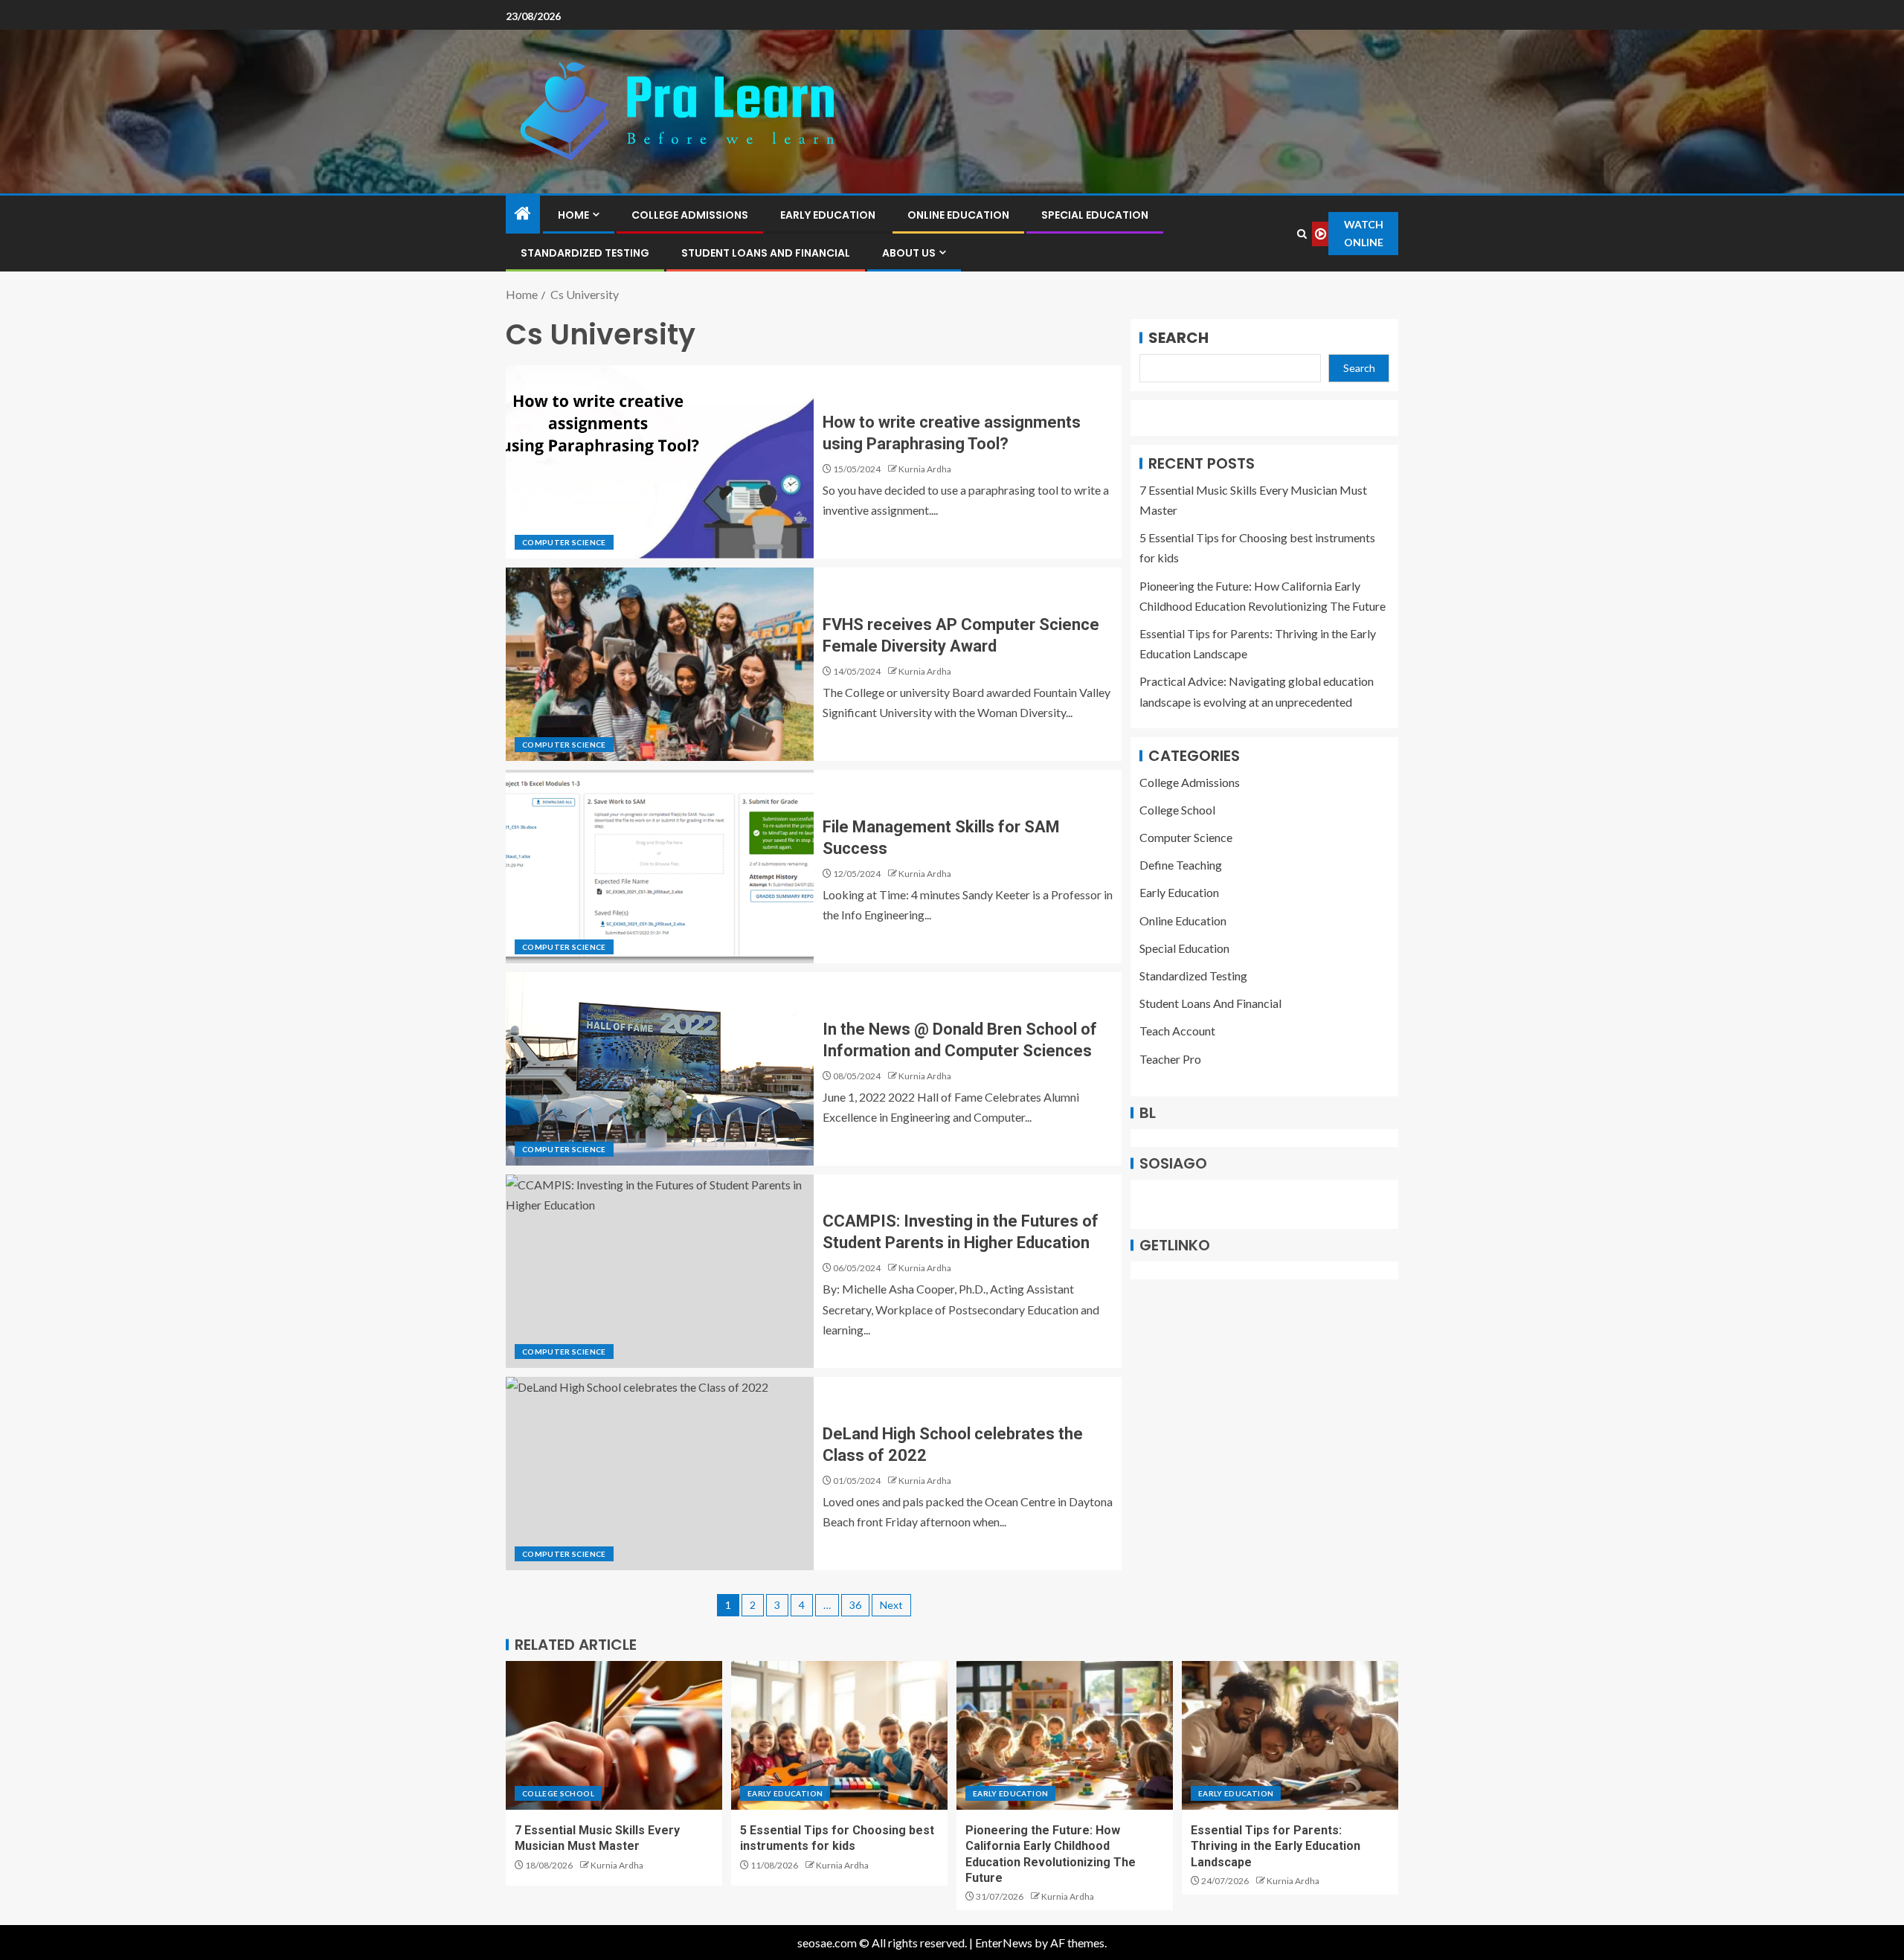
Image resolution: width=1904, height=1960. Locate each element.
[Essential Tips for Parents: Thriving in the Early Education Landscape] (1290, 1735)
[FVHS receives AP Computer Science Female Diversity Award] (660, 664)
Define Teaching (1181, 865)
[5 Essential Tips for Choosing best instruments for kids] (839, 1735)
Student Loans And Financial (766, 253)
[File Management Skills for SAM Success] (660, 867)
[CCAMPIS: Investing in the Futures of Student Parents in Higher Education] (660, 1271)
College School (1177, 810)
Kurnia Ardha (925, 469)
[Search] (1302, 234)
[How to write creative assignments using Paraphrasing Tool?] (660, 462)
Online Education (958, 215)
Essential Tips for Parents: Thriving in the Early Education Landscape (1276, 1846)
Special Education (1095, 215)
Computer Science (564, 542)
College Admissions (690, 215)
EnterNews (1004, 1943)
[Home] (523, 214)
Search (1178, 338)
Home (573, 215)
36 (855, 1605)
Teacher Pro (1170, 1059)
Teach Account (1177, 1031)
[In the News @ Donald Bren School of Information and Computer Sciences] (660, 1069)
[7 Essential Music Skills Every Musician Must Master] (614, 1735)
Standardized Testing (585, 253)
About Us (909, 253)
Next (891, 1605)
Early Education (828, 215)
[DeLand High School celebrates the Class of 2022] (660, 1474)
